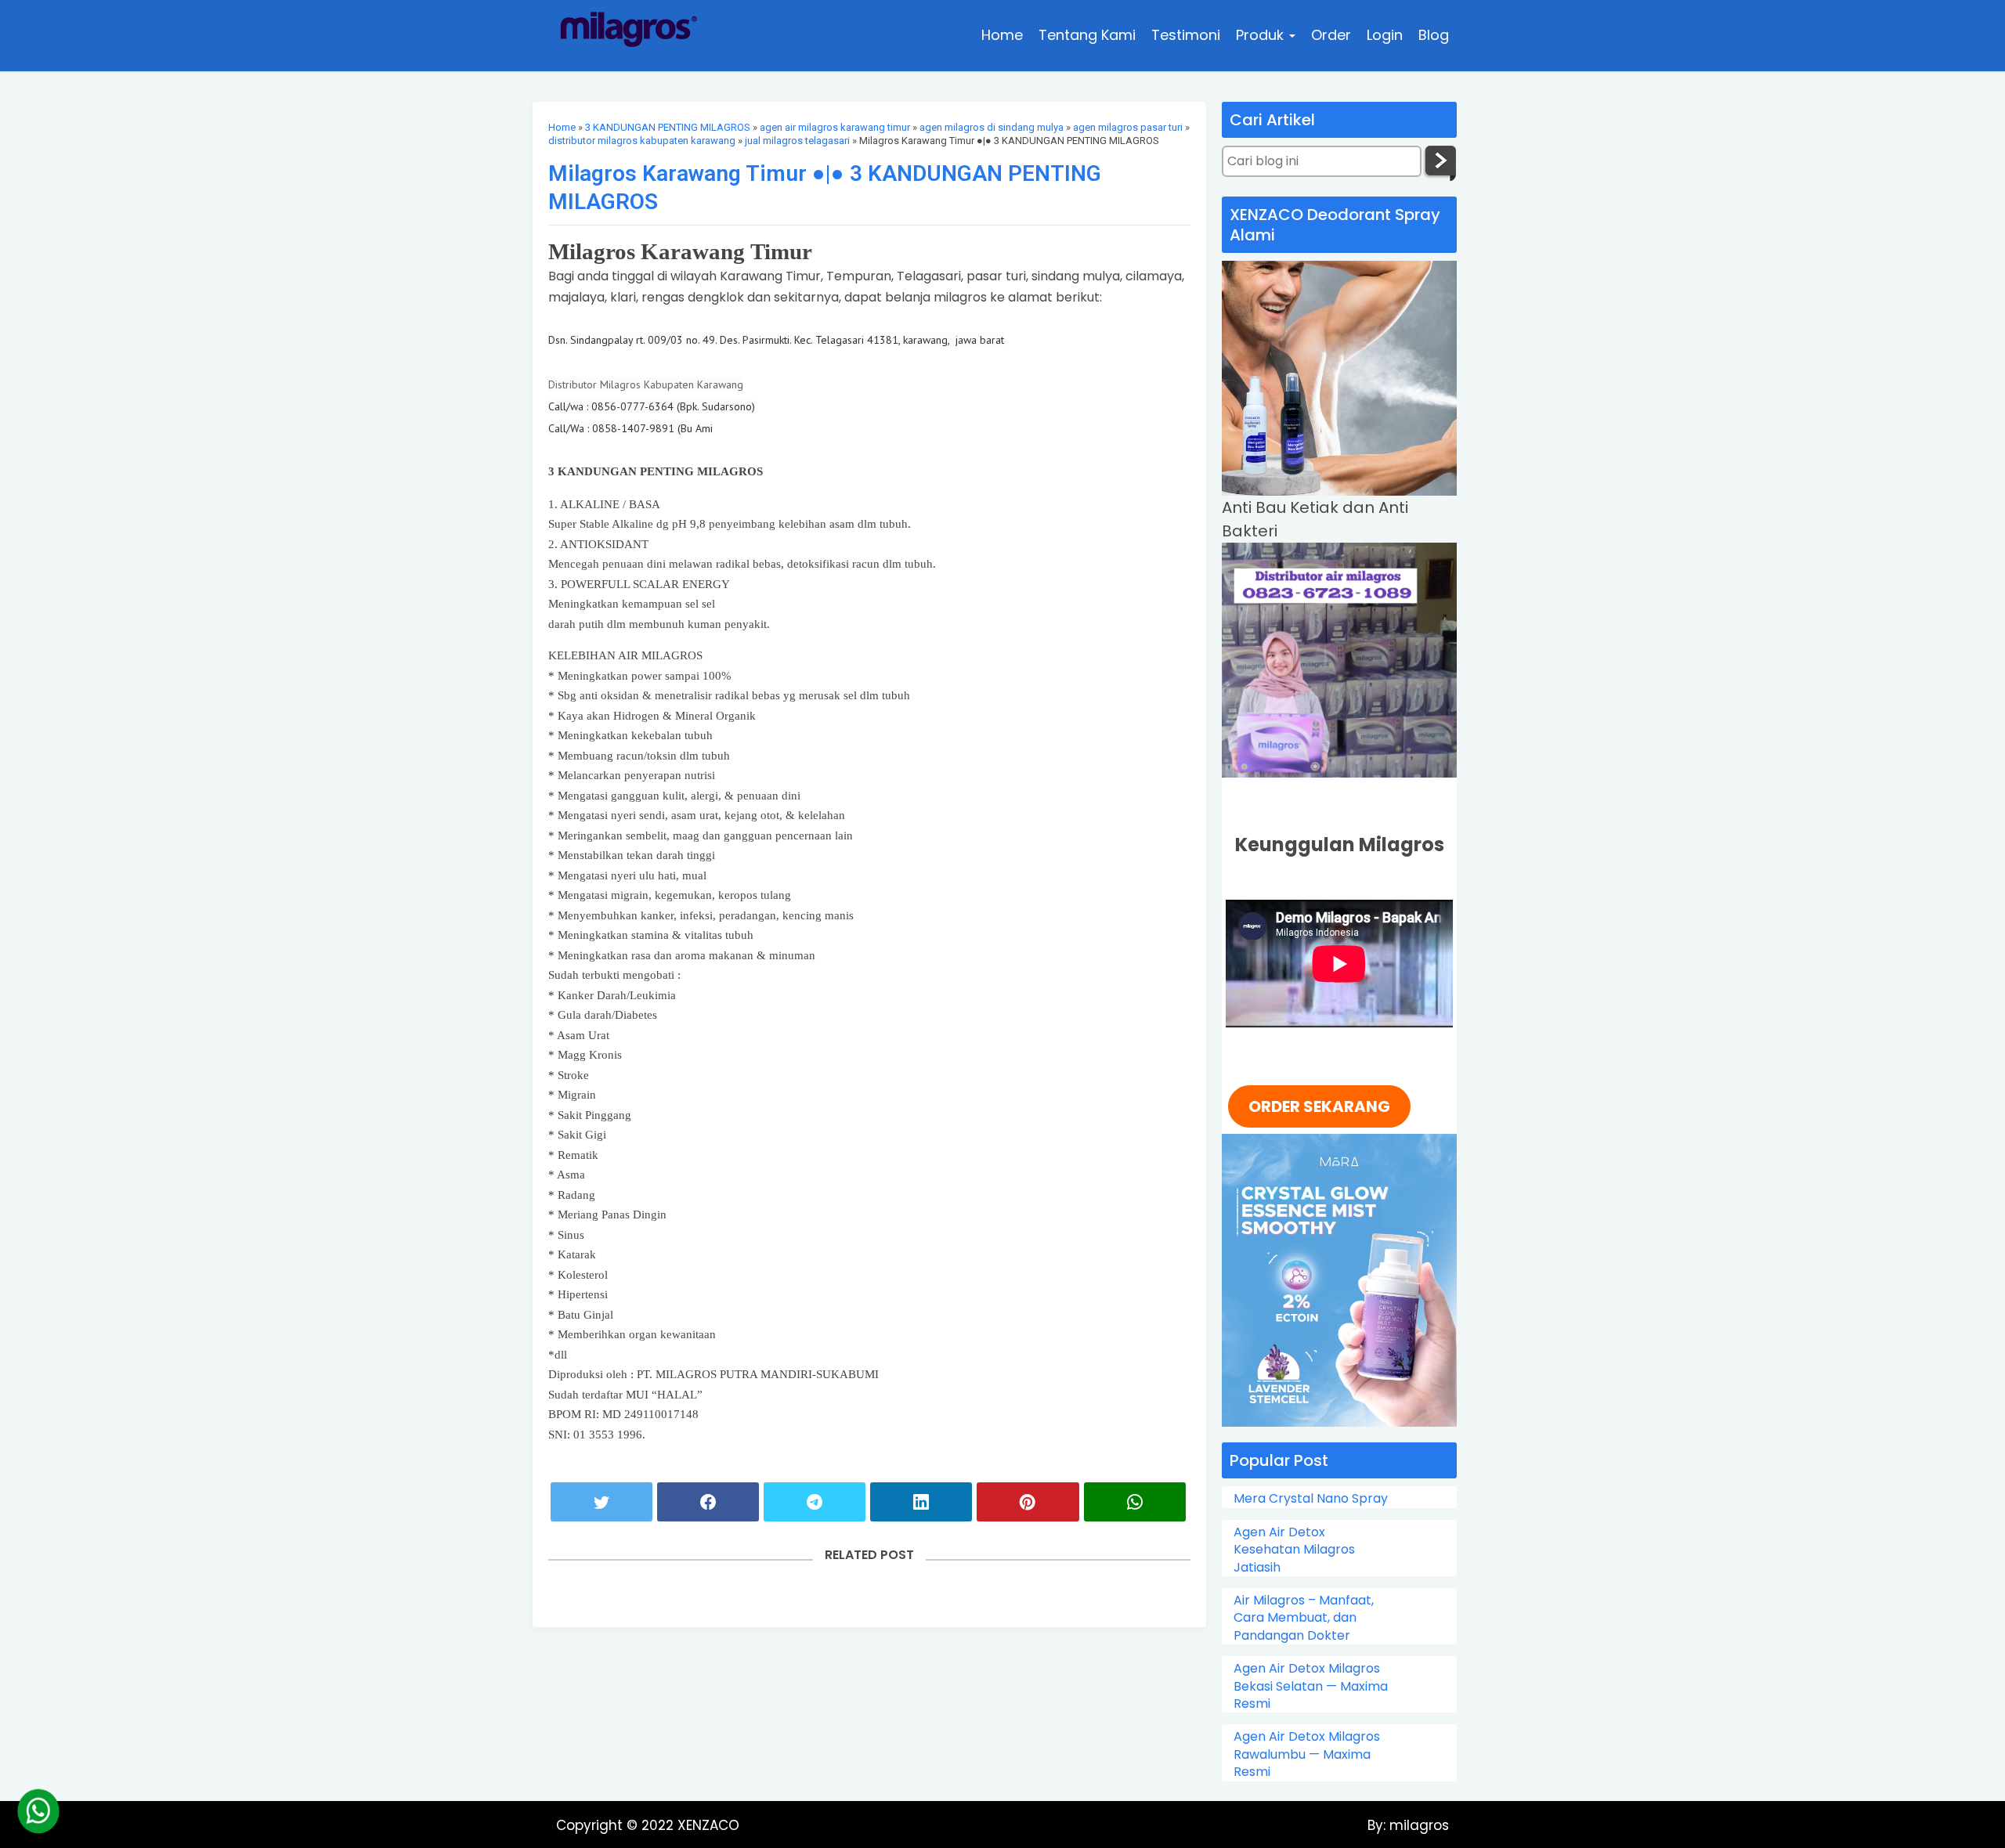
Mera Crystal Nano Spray (1311, 1499)
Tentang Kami (1087, 35)
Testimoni (1186, 35)
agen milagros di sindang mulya (992, 127)
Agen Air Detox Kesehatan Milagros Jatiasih (1294, 1550)
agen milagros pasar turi (1128, 127)
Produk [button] (1262, 35)
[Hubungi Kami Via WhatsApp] (38, 1811)
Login (1385, 35)
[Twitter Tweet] (601, 1502)
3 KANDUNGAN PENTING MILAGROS (668, 127)
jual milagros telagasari (797, 141)
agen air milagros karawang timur (835, 127)
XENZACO (708, 1825)
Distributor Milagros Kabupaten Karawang (646, 384)
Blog (1434, 35)
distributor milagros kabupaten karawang (642, 141)
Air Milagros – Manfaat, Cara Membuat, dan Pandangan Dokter (1304, 1618)
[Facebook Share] (708, 1502)
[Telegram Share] (815, 1502)
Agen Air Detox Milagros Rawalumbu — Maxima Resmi (1307, 1754)
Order (1331, 35)
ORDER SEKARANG (1319, 1106)
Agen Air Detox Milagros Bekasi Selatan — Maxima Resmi (1311, 1686)
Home (1002, 35)
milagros (1417, 1825)
